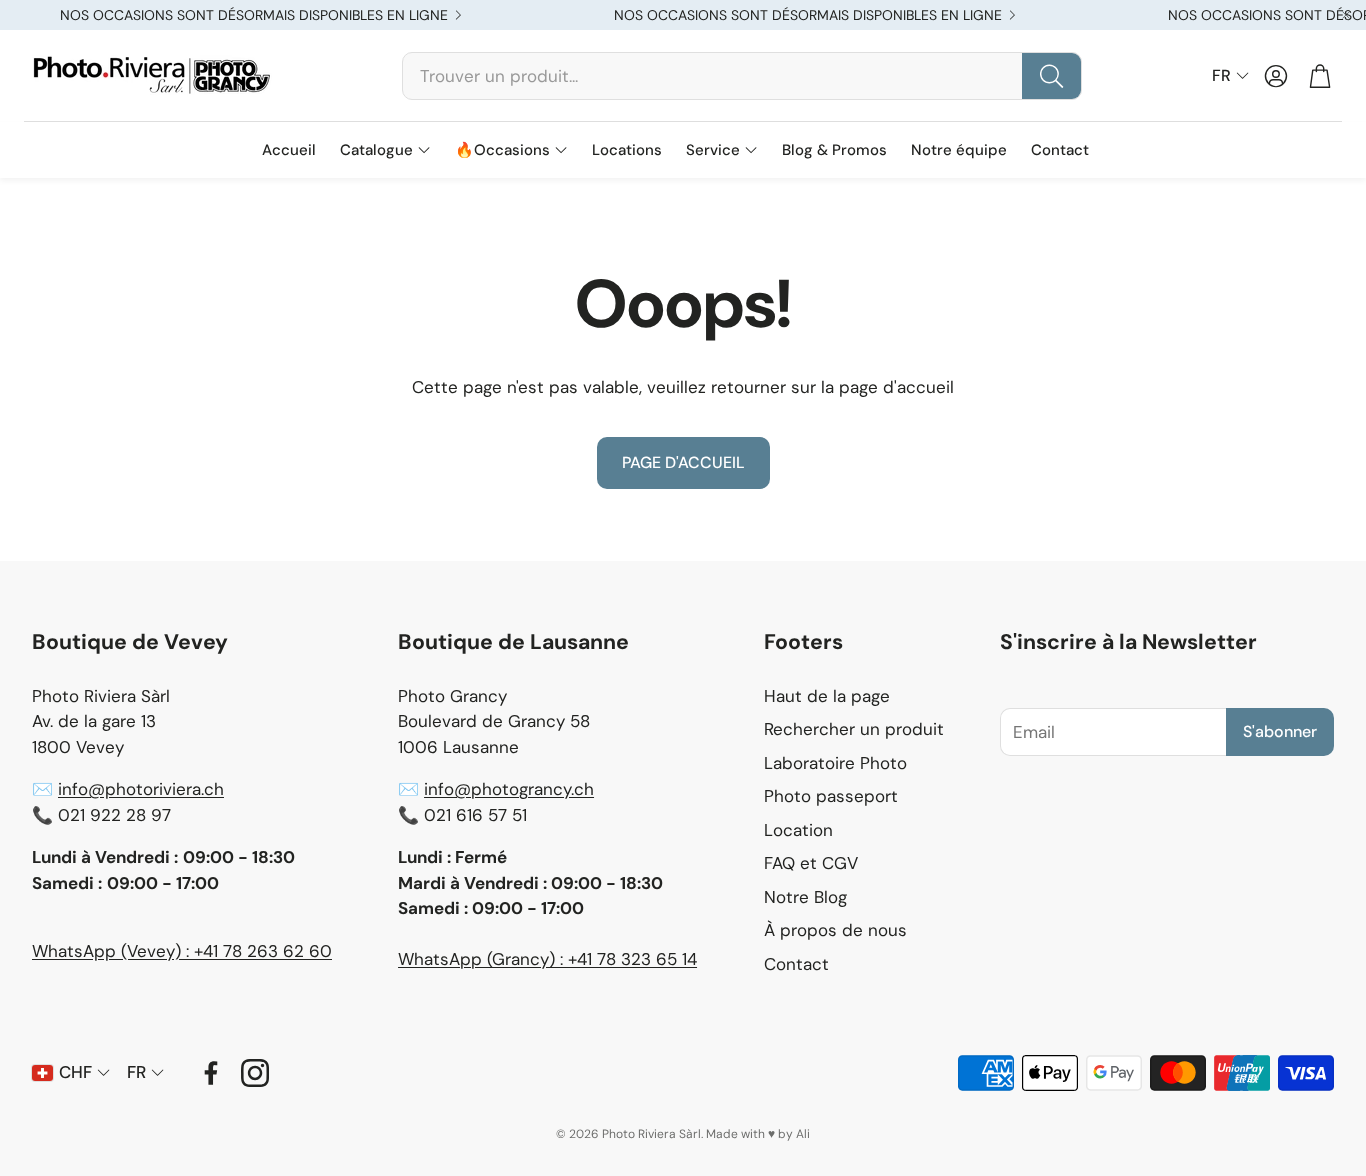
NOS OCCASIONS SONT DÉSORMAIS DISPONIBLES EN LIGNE (254, 15)
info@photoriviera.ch (141, 789)
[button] (742, 76)
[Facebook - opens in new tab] (211, 1073)
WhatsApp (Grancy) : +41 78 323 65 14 (547, 959)
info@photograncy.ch (509, 789)
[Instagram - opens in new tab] (255, 1073)
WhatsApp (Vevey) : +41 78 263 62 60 (182, 951)
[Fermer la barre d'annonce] (1346, 15)
